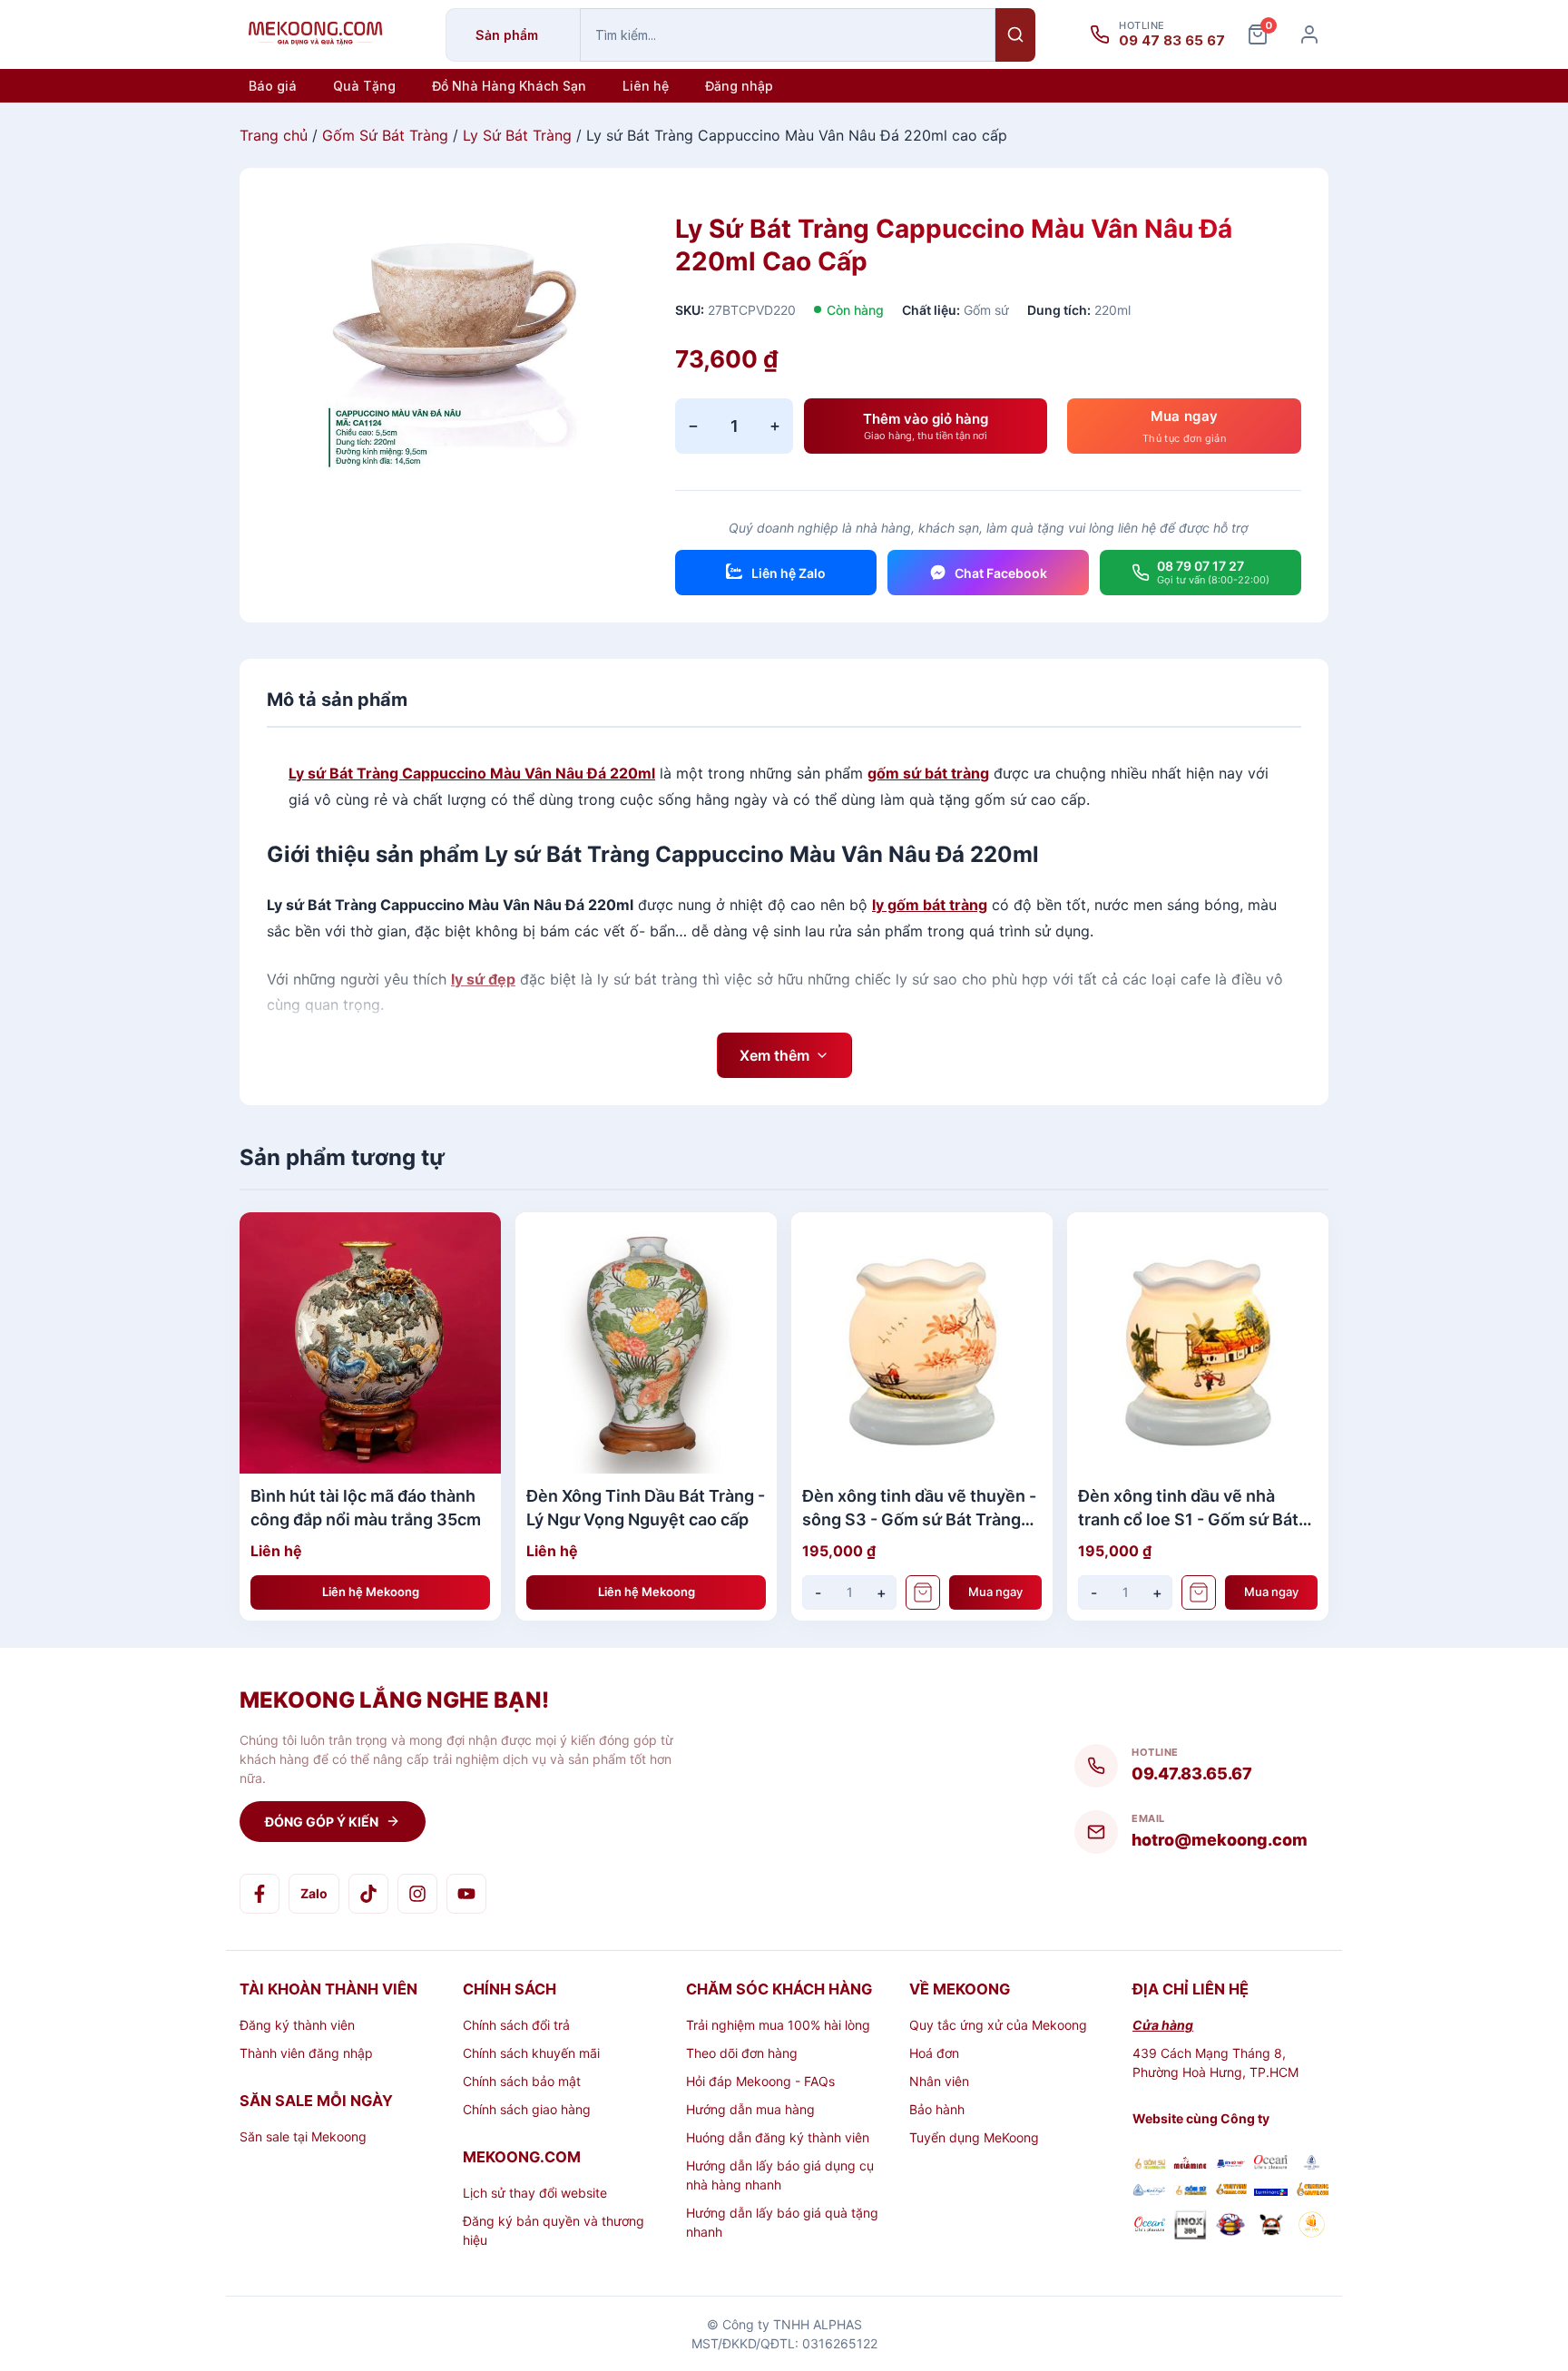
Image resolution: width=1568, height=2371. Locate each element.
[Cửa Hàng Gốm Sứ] (1312, 2191)
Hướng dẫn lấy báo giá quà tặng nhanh (782, 2222)
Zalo (314, 1893)
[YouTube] (466, 1894)
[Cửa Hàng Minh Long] (1312, 2165)
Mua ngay (995, 1592)
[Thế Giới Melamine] (1190, 2165)
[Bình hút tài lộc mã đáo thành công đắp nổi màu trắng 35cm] (370, 1343)
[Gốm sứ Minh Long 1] (1149, 2191)
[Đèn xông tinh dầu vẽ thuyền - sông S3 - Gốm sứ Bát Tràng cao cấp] (922, 1343)
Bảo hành (937, 2109)
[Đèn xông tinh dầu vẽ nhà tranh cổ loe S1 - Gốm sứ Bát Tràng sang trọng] (1198, 1343)
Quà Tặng (364, 86)
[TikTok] (368, 1894)
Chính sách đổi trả (516, 2025)
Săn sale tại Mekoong (303, 2136)
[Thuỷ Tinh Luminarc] (1271, 2191)
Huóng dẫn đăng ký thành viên (778, 2137)
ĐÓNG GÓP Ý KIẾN (322, 1822)
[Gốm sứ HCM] (1190, 2191)
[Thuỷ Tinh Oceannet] (1271, 2165)
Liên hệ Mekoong (371, 1592)
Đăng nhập (739, 86)
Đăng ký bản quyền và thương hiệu (554, 2230)
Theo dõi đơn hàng (742, 2053)
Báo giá (273, 86)
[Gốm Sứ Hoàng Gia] (1149, 2165)
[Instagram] (417, 1894)
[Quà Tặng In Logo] (1312, 2227)
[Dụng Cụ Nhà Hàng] (1231, 2227)
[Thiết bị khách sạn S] (1271, 2227)
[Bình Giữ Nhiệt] (1231, 2165)
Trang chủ (274, 135)
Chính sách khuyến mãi (531, 2053)
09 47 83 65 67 (1172, 41)
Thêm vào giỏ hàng (926, 426)
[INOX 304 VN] (1190, 2227)
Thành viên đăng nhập (306, 2053)
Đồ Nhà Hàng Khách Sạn (509, 86)
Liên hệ (646, 86)
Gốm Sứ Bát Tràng (385, 135)
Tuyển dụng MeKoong (974, 2137)
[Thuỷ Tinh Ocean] (1149, 2227)
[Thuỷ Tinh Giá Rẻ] (1231, 2191)
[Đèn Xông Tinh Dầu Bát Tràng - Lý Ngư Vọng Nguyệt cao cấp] (646, 1343)
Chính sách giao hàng (527, 2109)
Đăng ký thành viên (297, 2025)
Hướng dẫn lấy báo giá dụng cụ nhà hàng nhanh (780, 2175)
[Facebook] (260, 1894)
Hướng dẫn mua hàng (750, 2109)
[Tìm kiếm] (1015, 35)
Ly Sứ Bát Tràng (517, 135)
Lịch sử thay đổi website (535, 2193)
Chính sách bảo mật (522, 2081)
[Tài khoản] (1309, 34)
